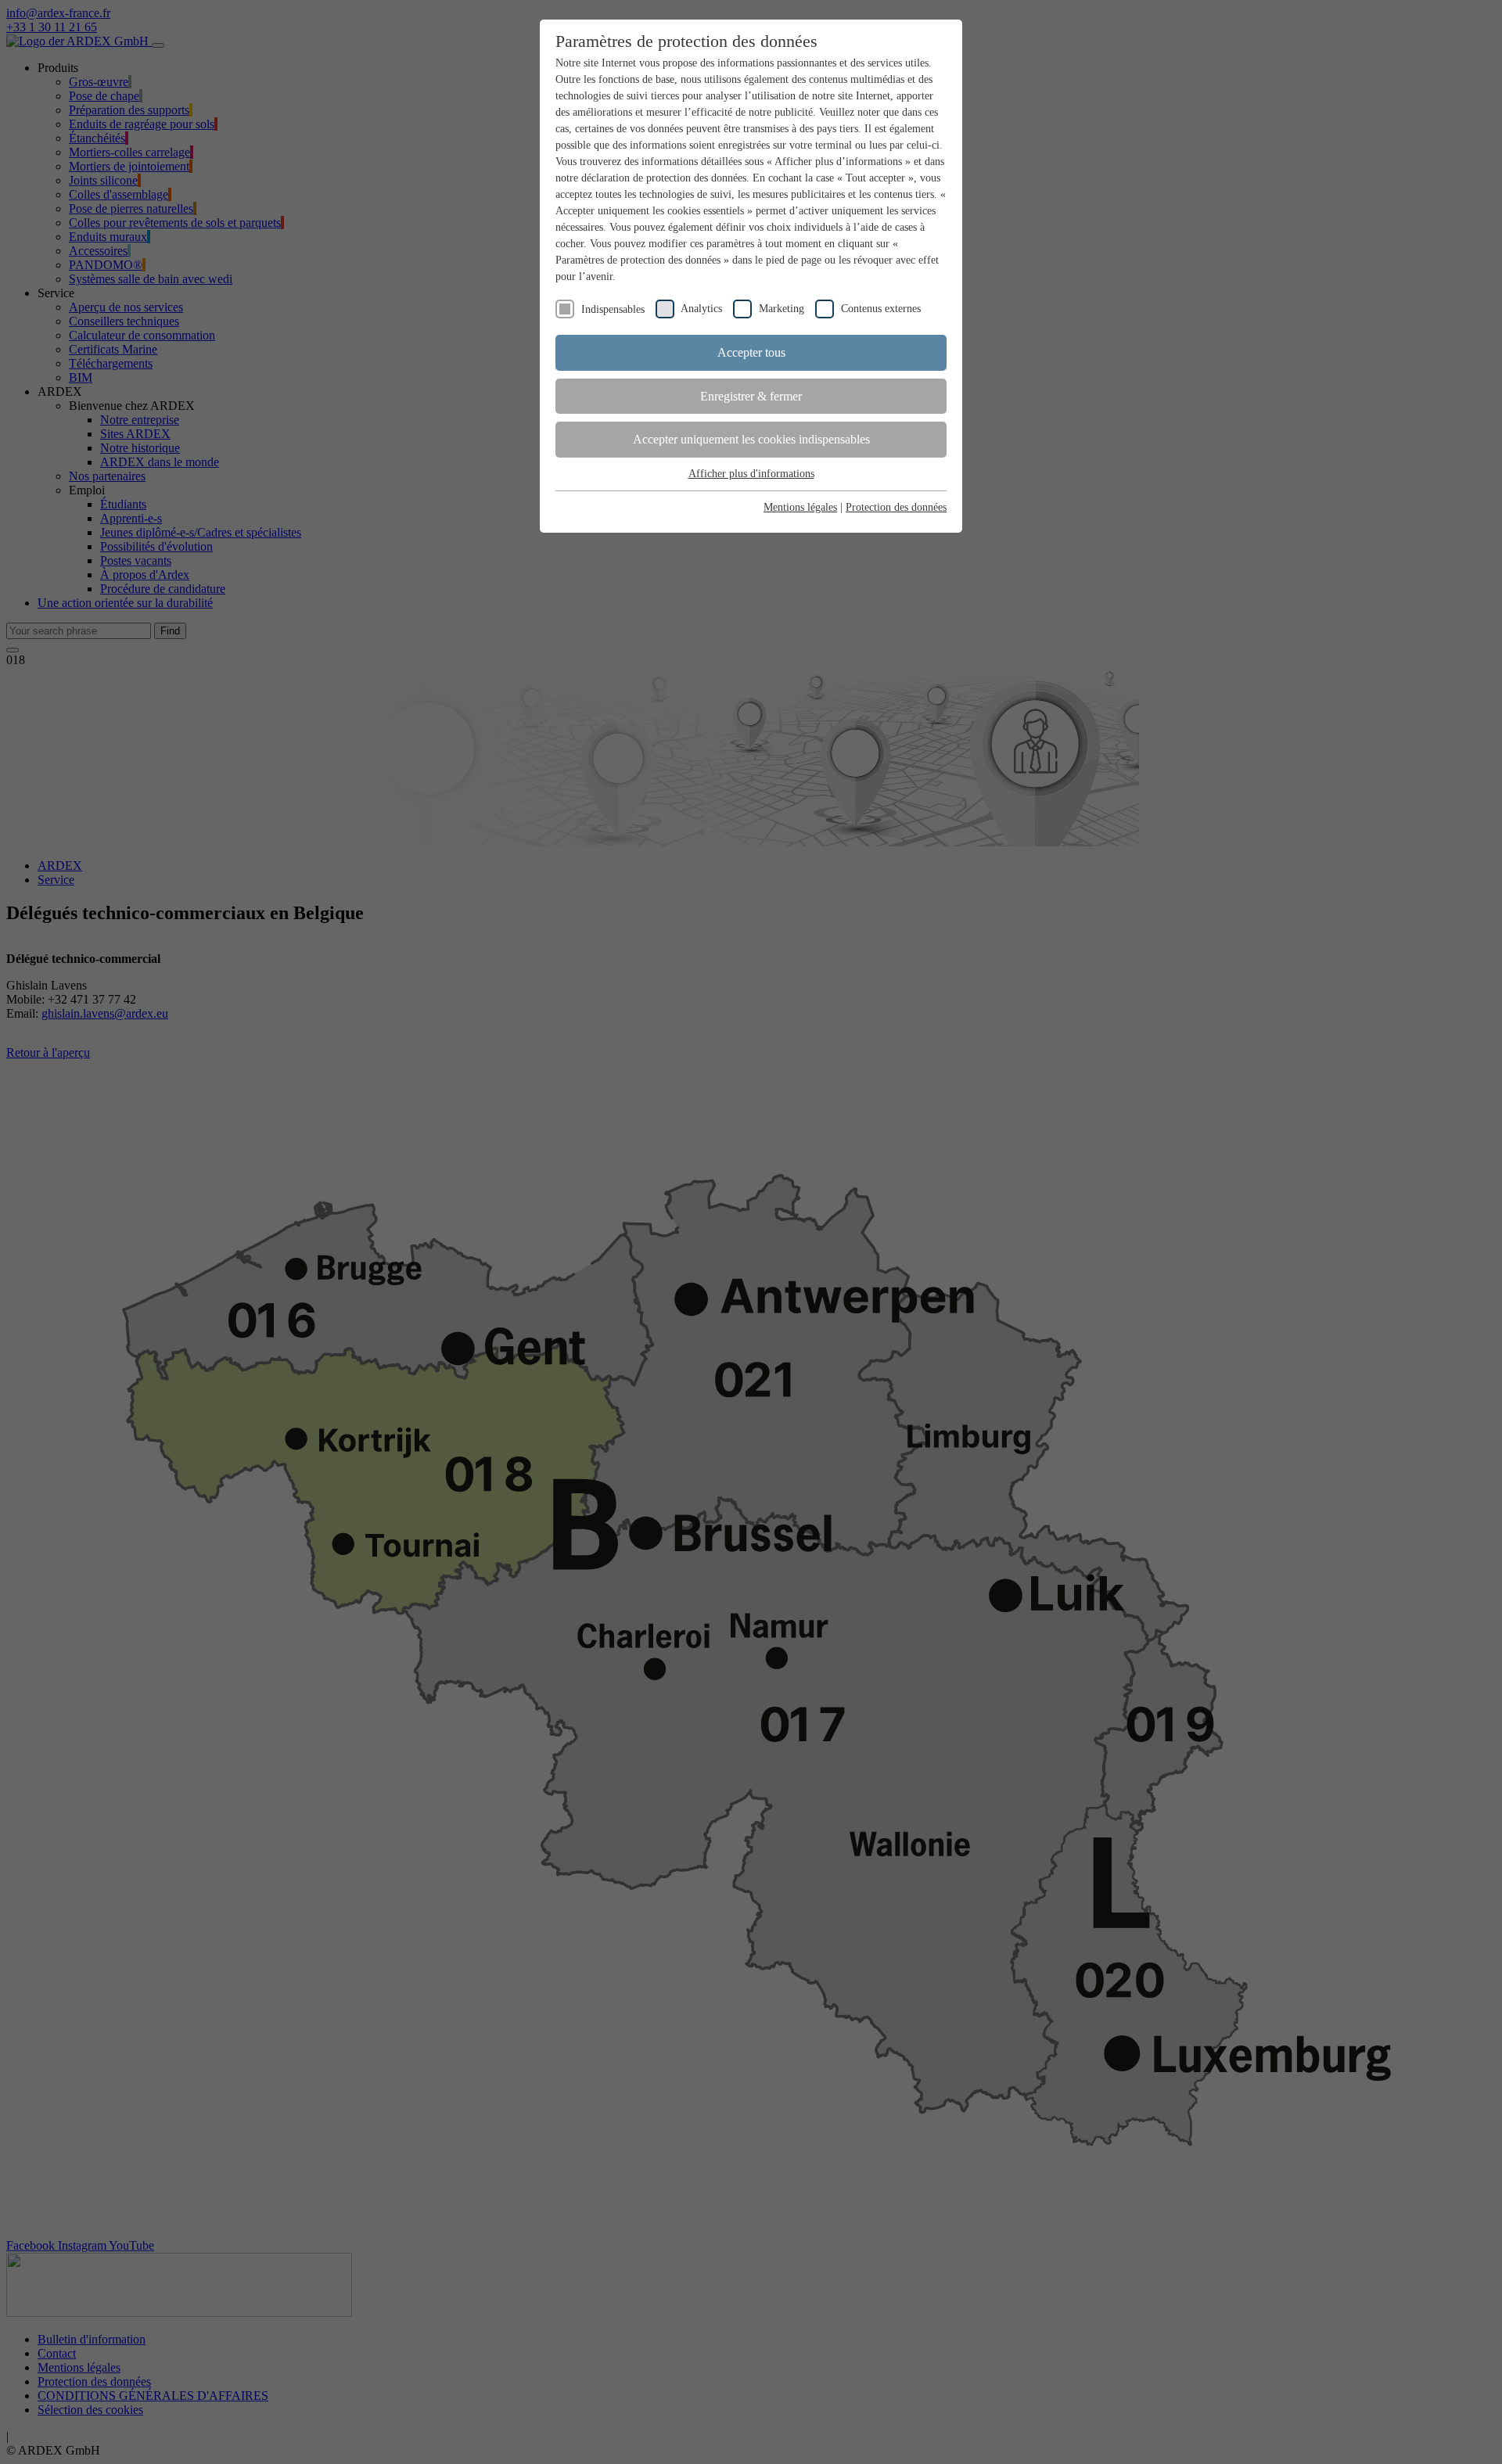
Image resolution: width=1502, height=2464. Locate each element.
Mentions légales (800, 507)
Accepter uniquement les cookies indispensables (751, 439)
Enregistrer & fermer (751, 396)
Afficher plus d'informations (751, 474)
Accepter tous (751, 352)
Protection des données (896, 507)
